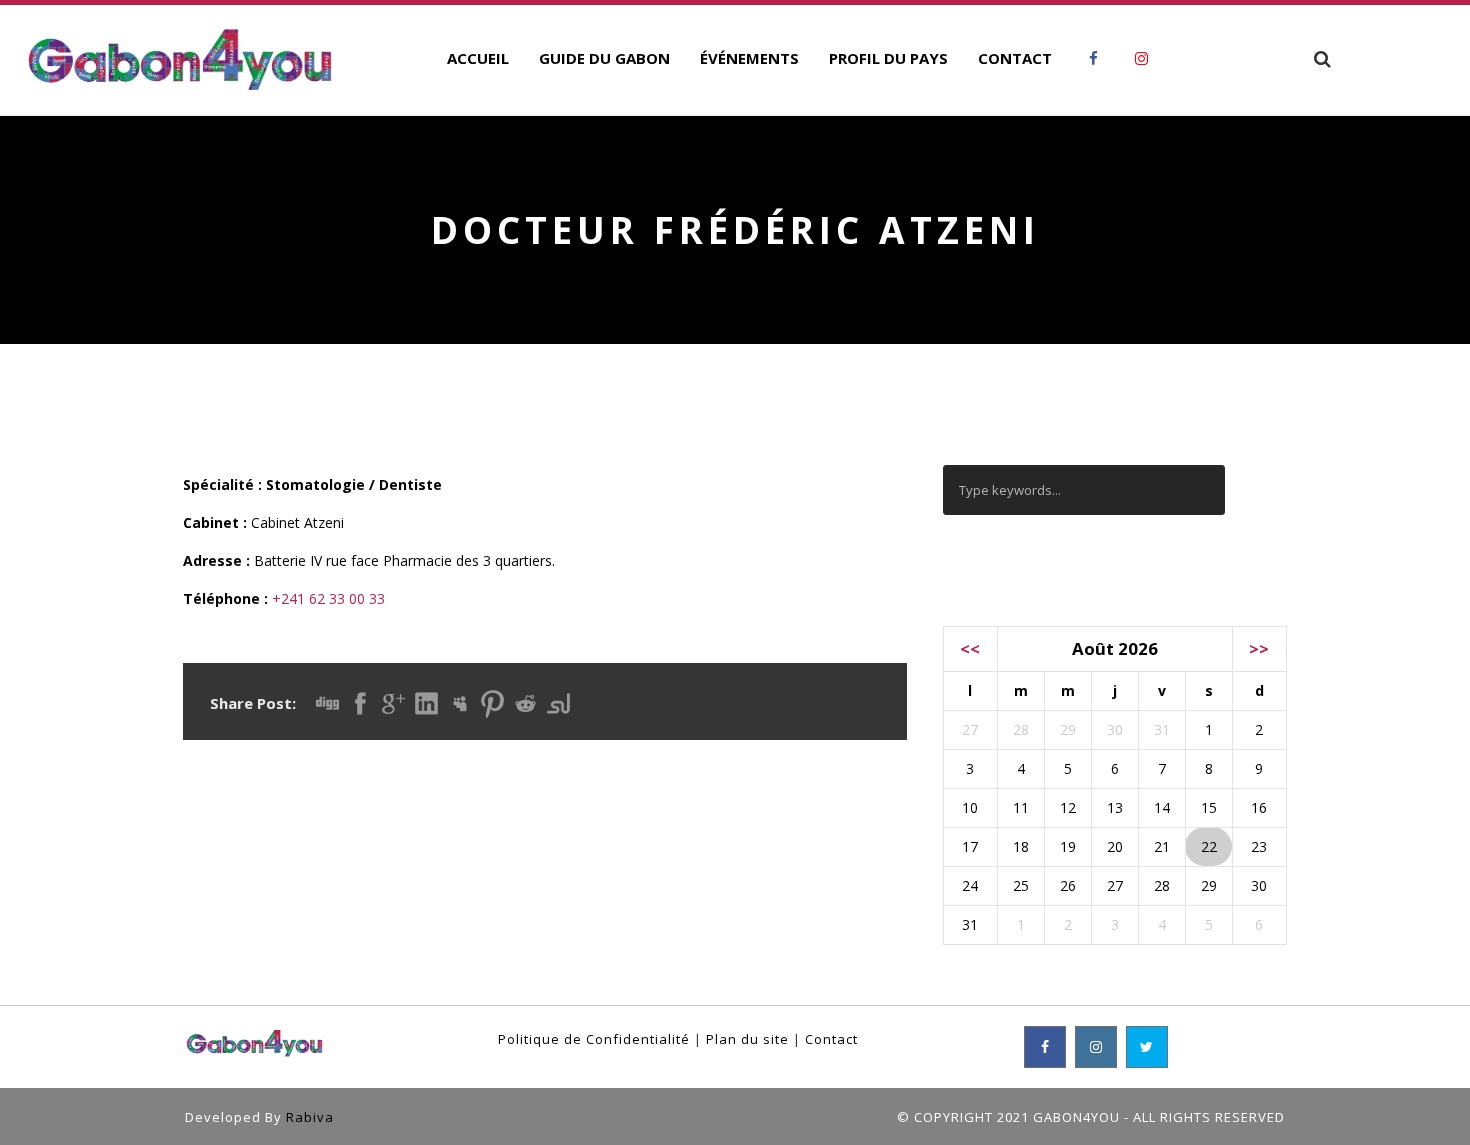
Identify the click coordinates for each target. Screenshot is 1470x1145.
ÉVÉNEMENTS (749, 58)
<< (970, 648)
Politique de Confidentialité (594, 1039)
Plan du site (747, 1039)
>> (1259, 648)
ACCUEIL (478, 58)
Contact (831, 1039)
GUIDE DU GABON (604, 58)
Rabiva (310, 1117)
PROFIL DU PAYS (888, 58)
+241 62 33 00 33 (328, 598)
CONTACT (1015, 58)
